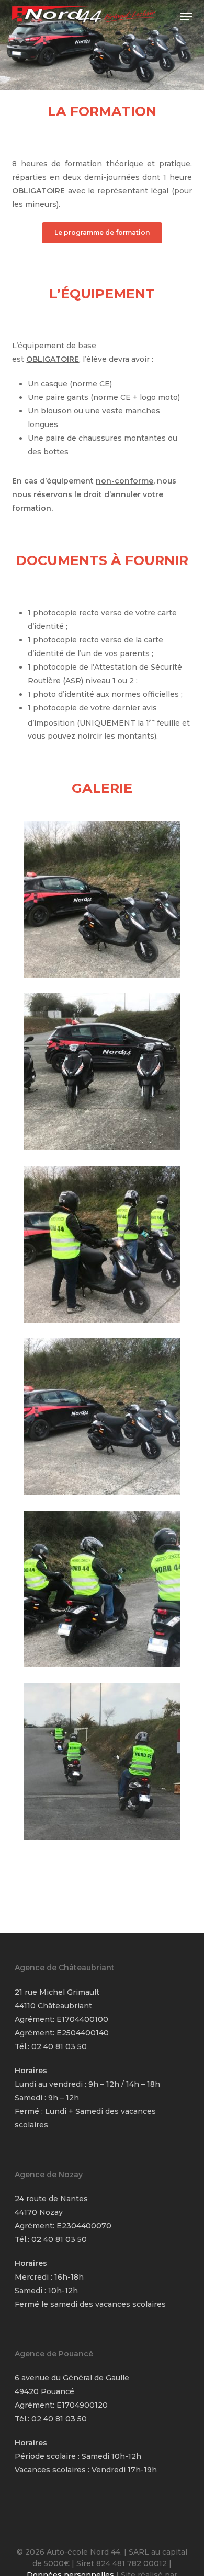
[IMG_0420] (104, 1419)
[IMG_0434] (104, 1592)
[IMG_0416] (104, 1074)
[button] (186, 17)
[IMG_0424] (104, 1247)
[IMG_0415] (104, 902)
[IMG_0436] (104, 1764)
